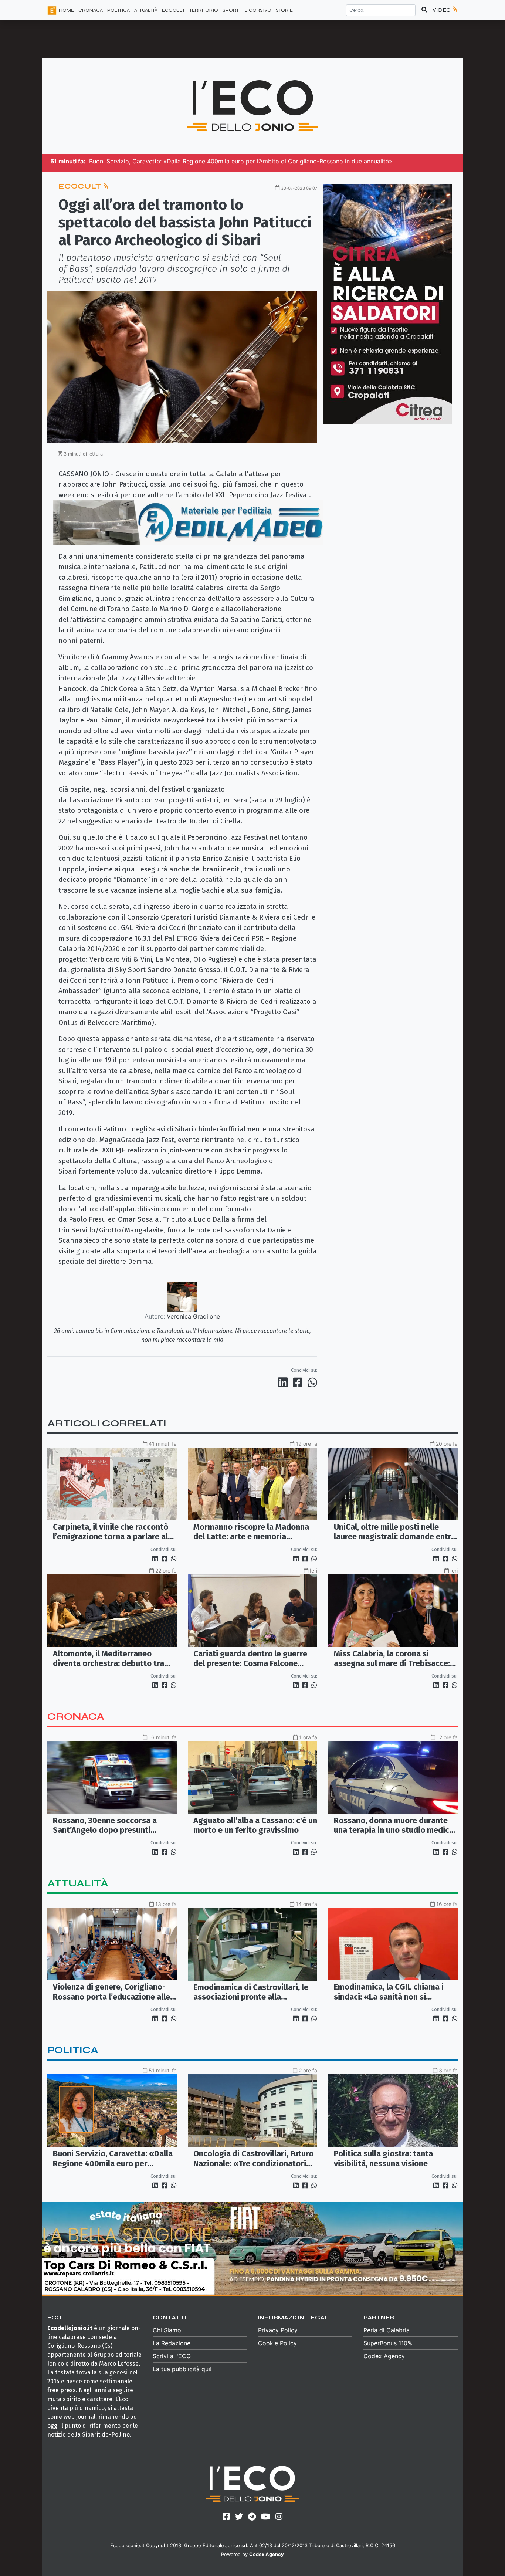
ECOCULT (173, 10)
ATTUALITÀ (146, 10)
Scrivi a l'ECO (172, 2356)
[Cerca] (424, 10)
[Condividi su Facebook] (299, 1382)
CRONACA (91, 10)
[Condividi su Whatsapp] (312, 1382)
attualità (78, 1883)
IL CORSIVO (257, 10)
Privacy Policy (278, 2330)
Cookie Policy (277, 2343)
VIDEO (442, 10)
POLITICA (118, 10)
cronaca (76, 1717)
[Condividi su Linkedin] (284, 1382)
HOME (66, 10)
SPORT (231, 10)
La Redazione (172, 2343)
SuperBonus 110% (388, 2343)
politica (73, 2050)
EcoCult (81, 186)
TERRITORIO (204, 10)
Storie (284, 10)
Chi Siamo (167, 2330)
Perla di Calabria (387, 2330)
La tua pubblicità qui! (182, 2369)
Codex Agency (384, 2356)
